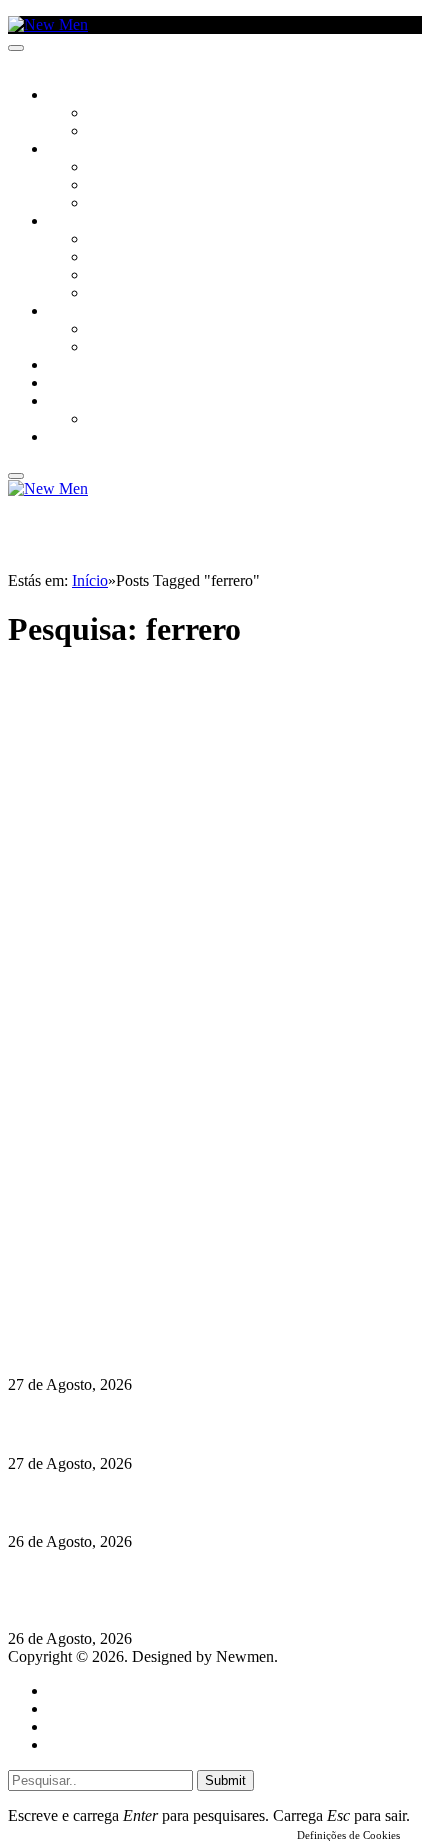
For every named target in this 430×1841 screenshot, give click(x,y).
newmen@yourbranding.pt (165, 1216)
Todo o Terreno (140, 420)
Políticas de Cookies (130, 1306)
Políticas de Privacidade (141, 1288)
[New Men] (48, 24)
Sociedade (82, 96)
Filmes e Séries (136, 186)
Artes (106, 168)
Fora (104, 348)
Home (67, 1690)
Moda (107, 258)
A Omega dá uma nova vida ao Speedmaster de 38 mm (192, 1345)
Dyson (109, 240)
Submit (225, 1780)
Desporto (79, 402)
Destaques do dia (102, 1744)
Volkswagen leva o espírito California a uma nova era (188, 1424)
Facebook (111, 1270)
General (73, 1708)
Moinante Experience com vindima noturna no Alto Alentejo (212, 1502)
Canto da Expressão (155, 132)
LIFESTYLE (79, 222)
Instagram (111, 1252)
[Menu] (16, 48)
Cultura (76, 150)
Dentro (112, 330)
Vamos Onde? (90, 312)
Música (112, 204)
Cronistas (121, 114)
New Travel (85, 438)
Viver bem (121, 276)
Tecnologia (127, 294)
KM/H (64, 384)
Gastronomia (93, 366)
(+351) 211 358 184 (143, 1234)
